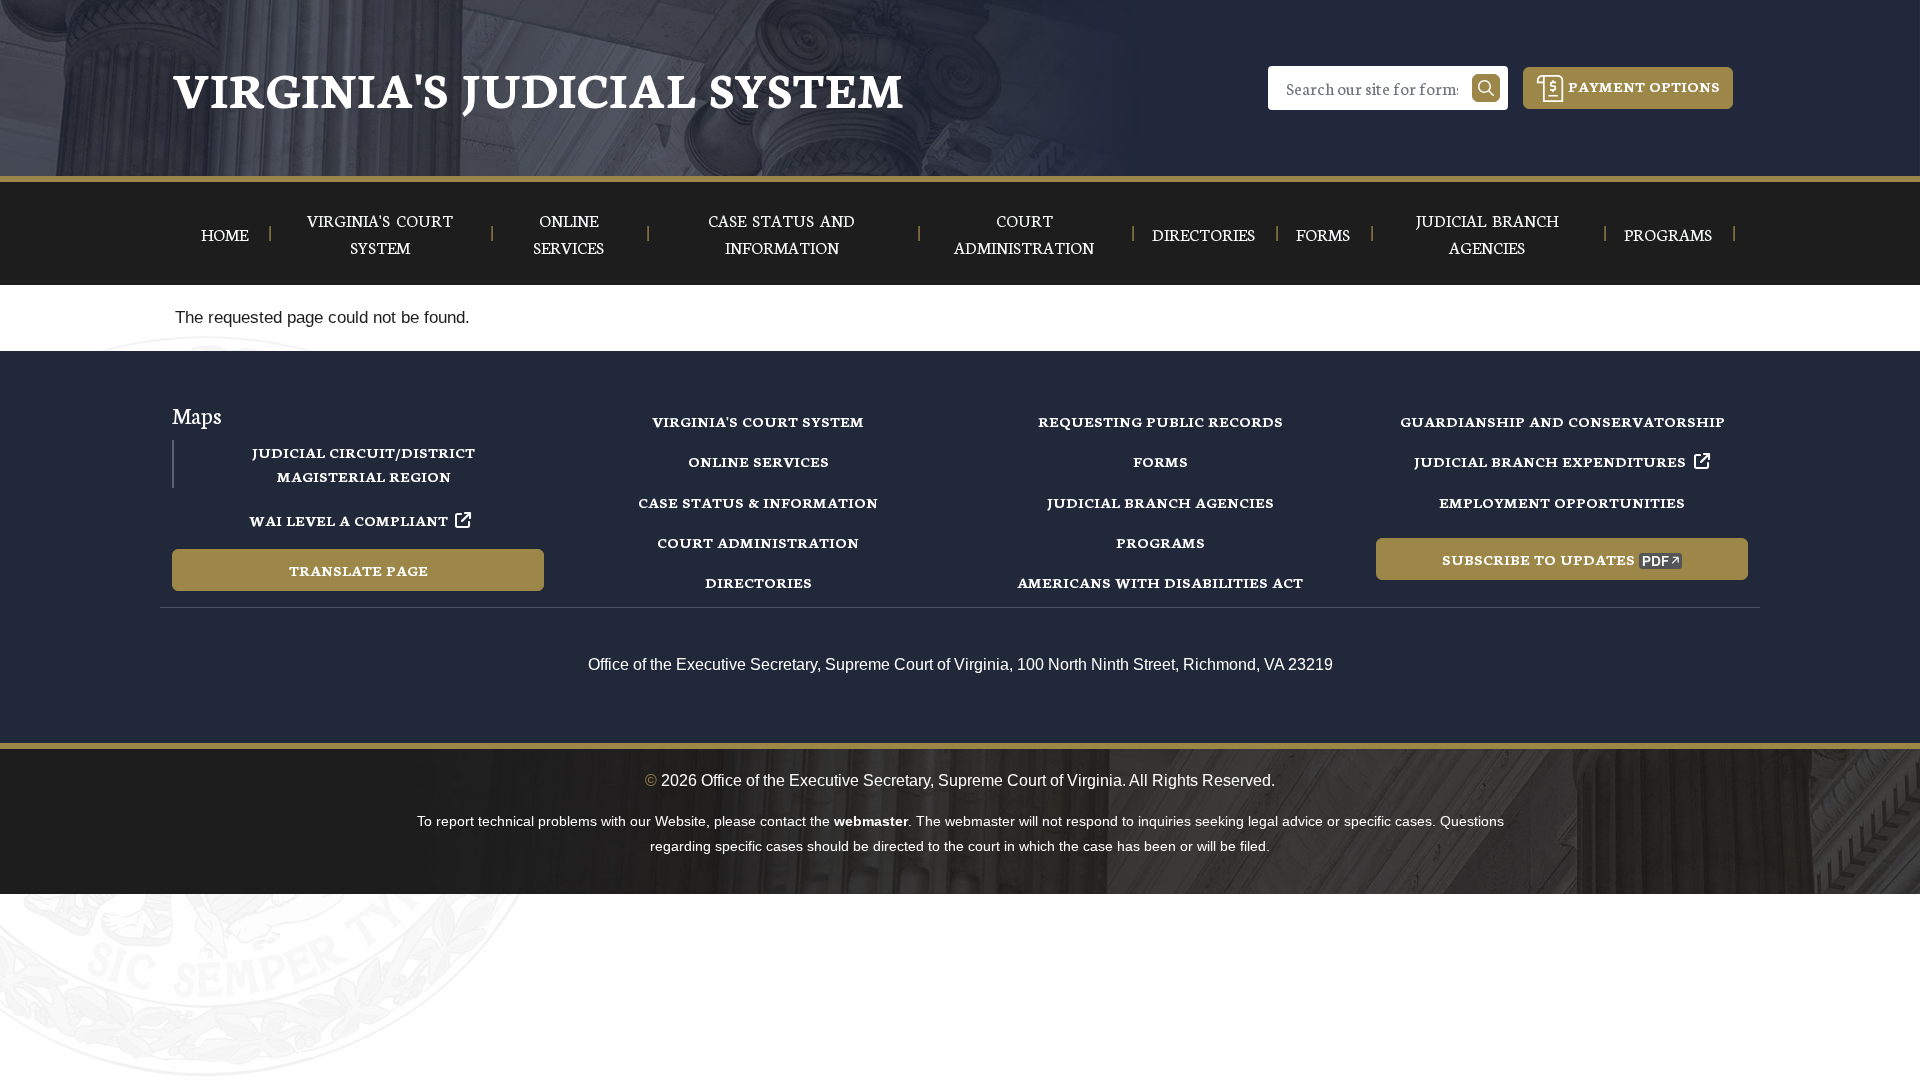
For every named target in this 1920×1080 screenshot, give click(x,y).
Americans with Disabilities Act (1160, 582)
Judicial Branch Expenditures (1550, 461)
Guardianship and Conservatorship (1562, 421)
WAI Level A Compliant (348, 520)
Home (224, 233)
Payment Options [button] (1642, 86)
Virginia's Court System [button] (380, 233)
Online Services (758, 461)
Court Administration (758, 542)
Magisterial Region (364, 476)
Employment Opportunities (1562, 502)
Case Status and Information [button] (781, 233)
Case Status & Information (758, 502)
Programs (1160, 542)
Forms (1160, 461)
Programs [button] (1668, 233)
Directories (758, 582)
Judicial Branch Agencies (1160, 502)
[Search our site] (1486, 88)
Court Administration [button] (1024, 233)
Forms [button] (1323, 233)
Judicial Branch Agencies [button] (1487, 233)
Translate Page (358, 570)
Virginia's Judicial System (538, 87)
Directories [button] (1203, 233)
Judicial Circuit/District (363, 452)
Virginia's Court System (758, 421)
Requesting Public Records (1160, 421)
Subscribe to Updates (1538, 559)
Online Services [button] (568, 233)
